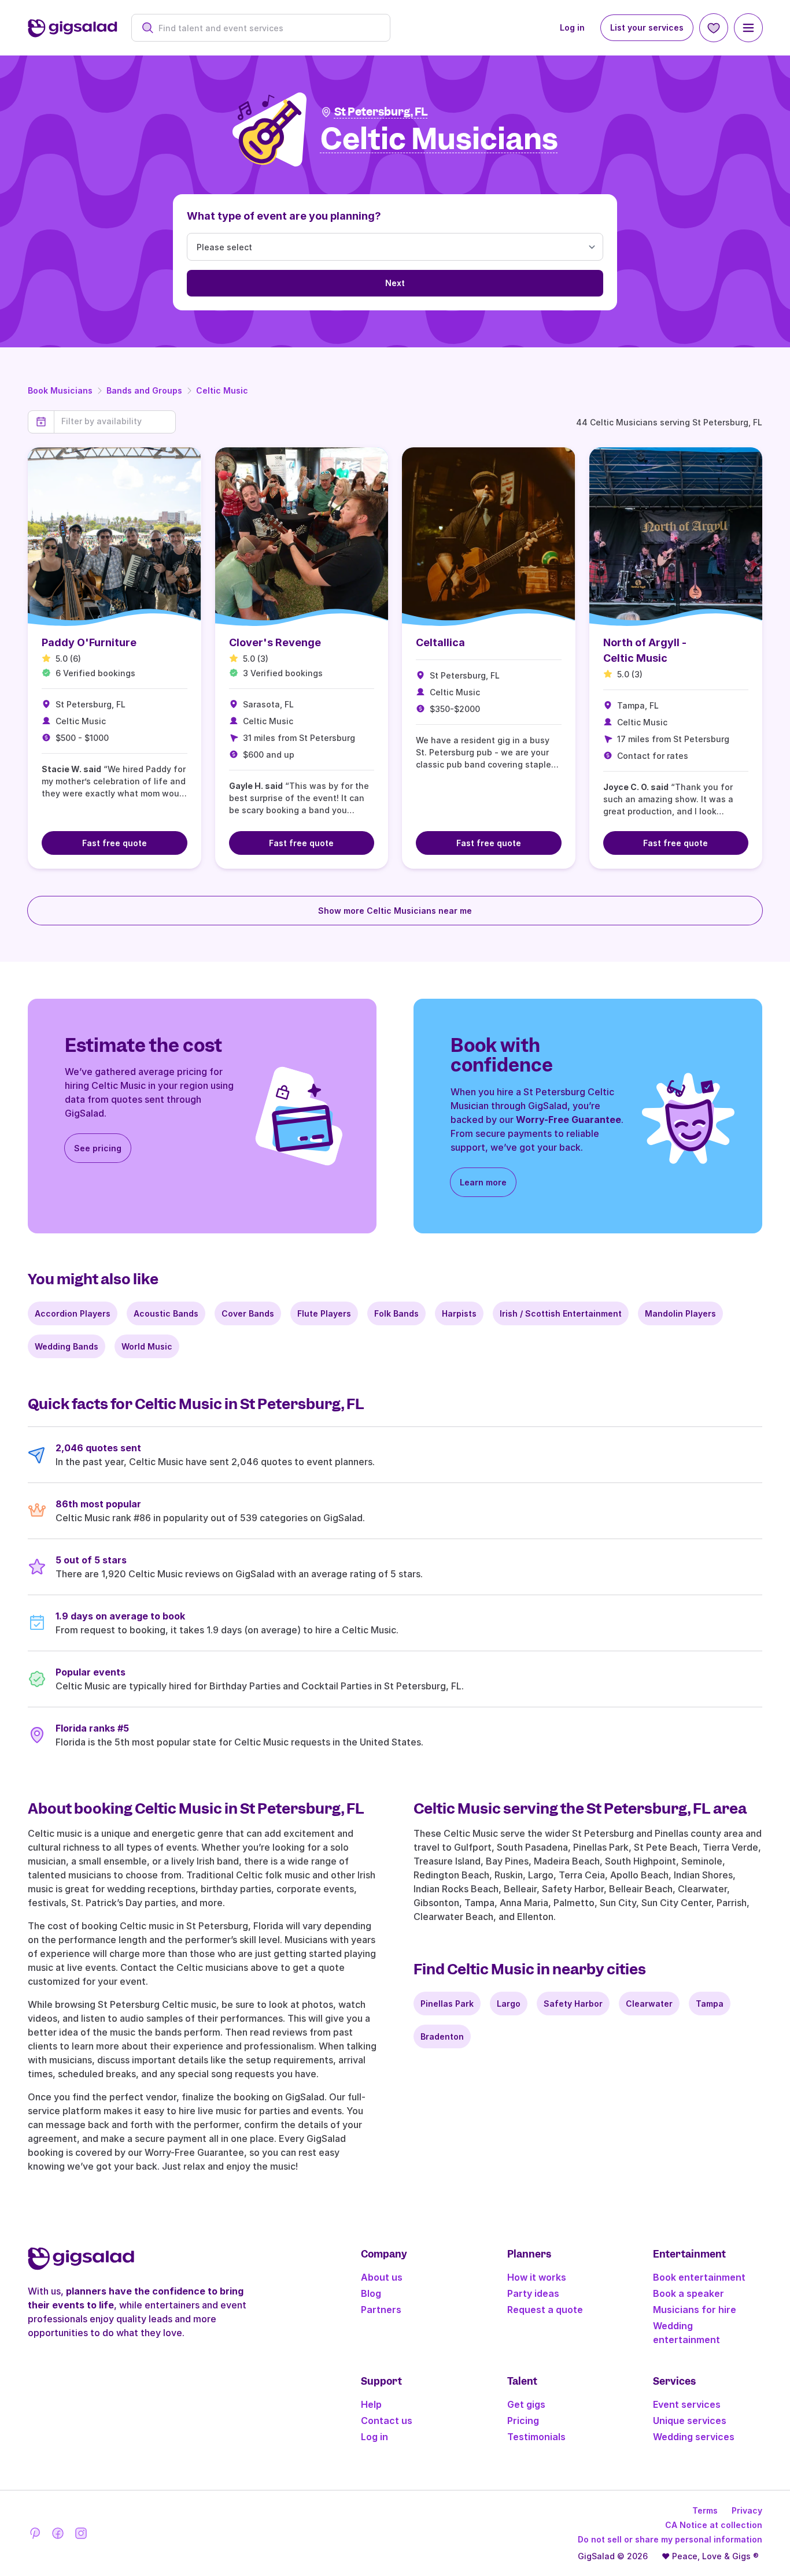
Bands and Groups (144, 390)
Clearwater (649, 2004)
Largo (509, 2004)
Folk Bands (396, 1313)
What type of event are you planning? (284, 216)
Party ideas (533, 2293)
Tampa (710, 2004)
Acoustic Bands (166, 1313)
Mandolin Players (680, 1313)
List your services (647, 27)
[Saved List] (714, 28)
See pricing (98, 1148)
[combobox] (267, 28)
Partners (381, 2310)
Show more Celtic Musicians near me (395, 911)
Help (371, 2404)
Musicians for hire (695, 2310)
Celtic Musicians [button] (439, 140)
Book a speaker (689, 2293)
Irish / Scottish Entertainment (561, 1313)
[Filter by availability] (115, 421)
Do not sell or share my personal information (670, 2539)
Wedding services (694, 2437)
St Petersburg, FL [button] (381, 112)
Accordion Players (73, 1313)
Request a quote (545, 2310)
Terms (705, 2510)
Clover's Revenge (275, 642)
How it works (537, 2277)
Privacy (747, 2510)
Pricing (523, 2421)
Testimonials (536, 2437)
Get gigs (526, 2404)
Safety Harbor (573, 2004)
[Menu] (748, 28)
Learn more (483, 1182)
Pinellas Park (447, 2004)
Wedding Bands (67, 1346)
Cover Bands (248, 1313)
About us (382, 2277)
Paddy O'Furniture (89, 642)
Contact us (387, 2421)
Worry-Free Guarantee (568, 1120)
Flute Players (324, 1313)
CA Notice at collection (714, 2525)
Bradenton (442, 2036)
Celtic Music (222, 390)
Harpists (459, 1313)
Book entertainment (699, 2277)
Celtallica (440, 642)
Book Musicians (60, 390)
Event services (687, 2404)
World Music (147, 1346)
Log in (572, 27)
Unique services (690, 2421)
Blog (371, 2293)
